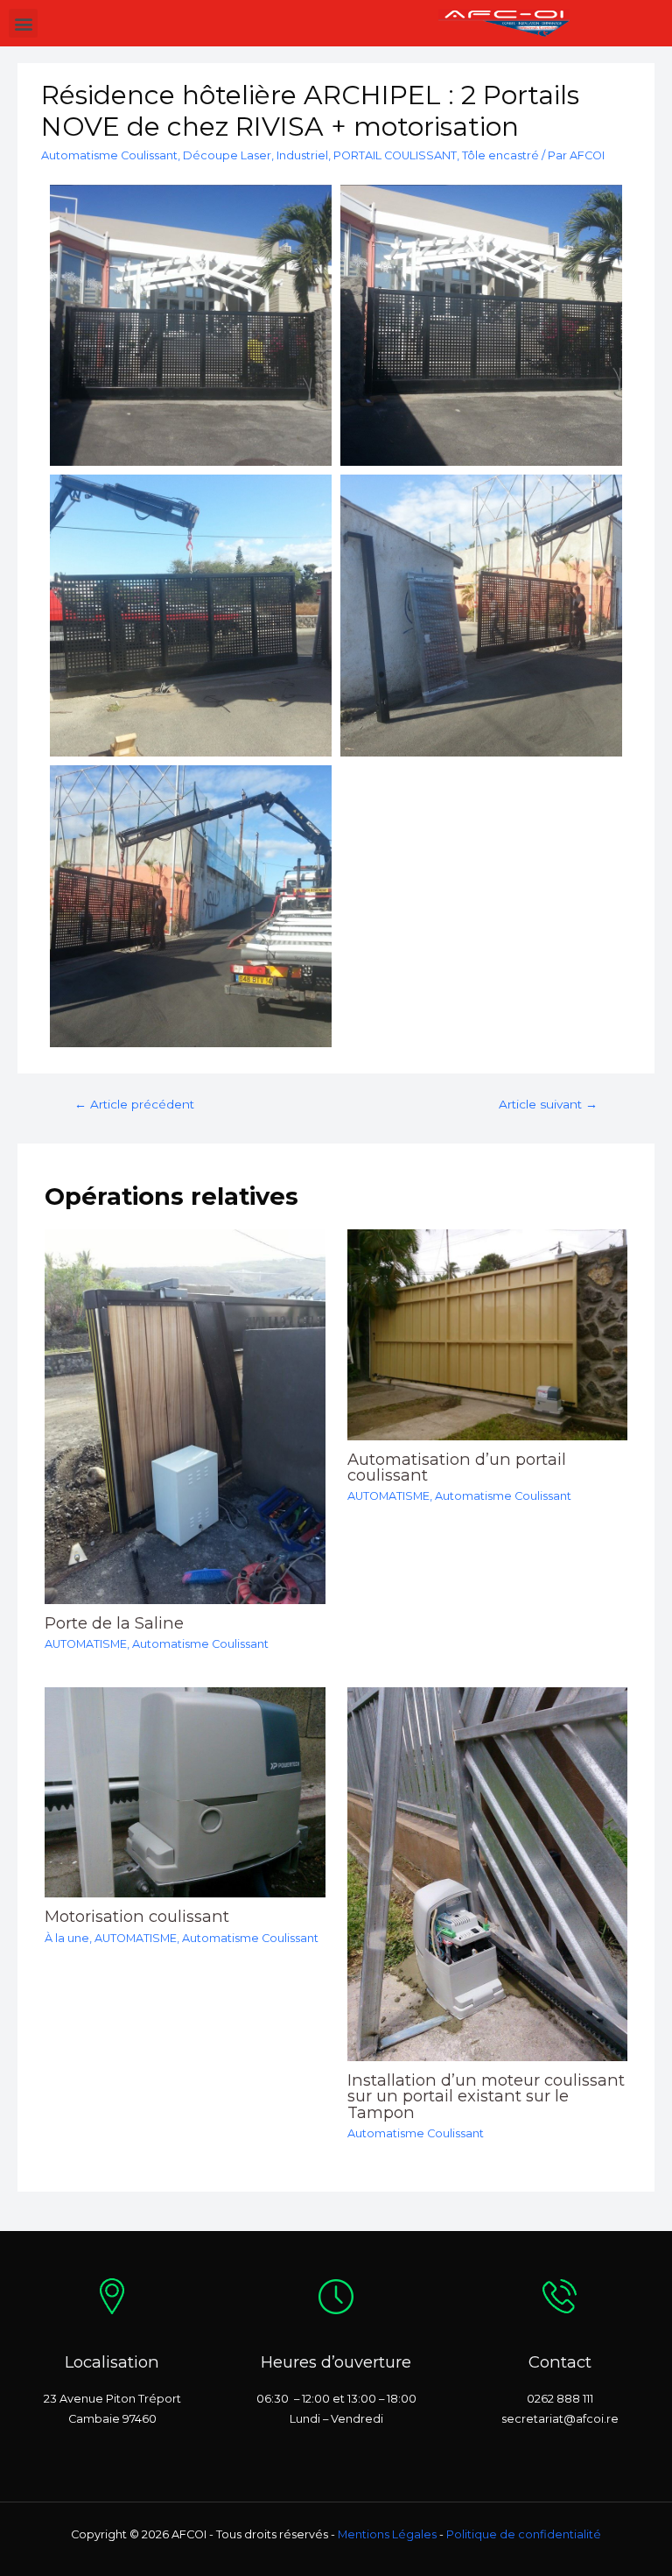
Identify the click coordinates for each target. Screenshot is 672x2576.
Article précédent (134, 1104)
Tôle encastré (500, 155)
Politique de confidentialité (524, 2534)
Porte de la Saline (114, 1623)
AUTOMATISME (86, 1644)
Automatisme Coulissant (109, 155)
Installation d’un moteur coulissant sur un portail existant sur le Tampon (486, 2096)
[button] (23, 23)
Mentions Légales (387, 2534)
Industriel (302, 155)
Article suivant (548, 1104)
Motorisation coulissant (137, 1916)
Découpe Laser (227, 155)
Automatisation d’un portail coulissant (457, 1467)
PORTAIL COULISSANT (395, 155)
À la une (67, 1938)
